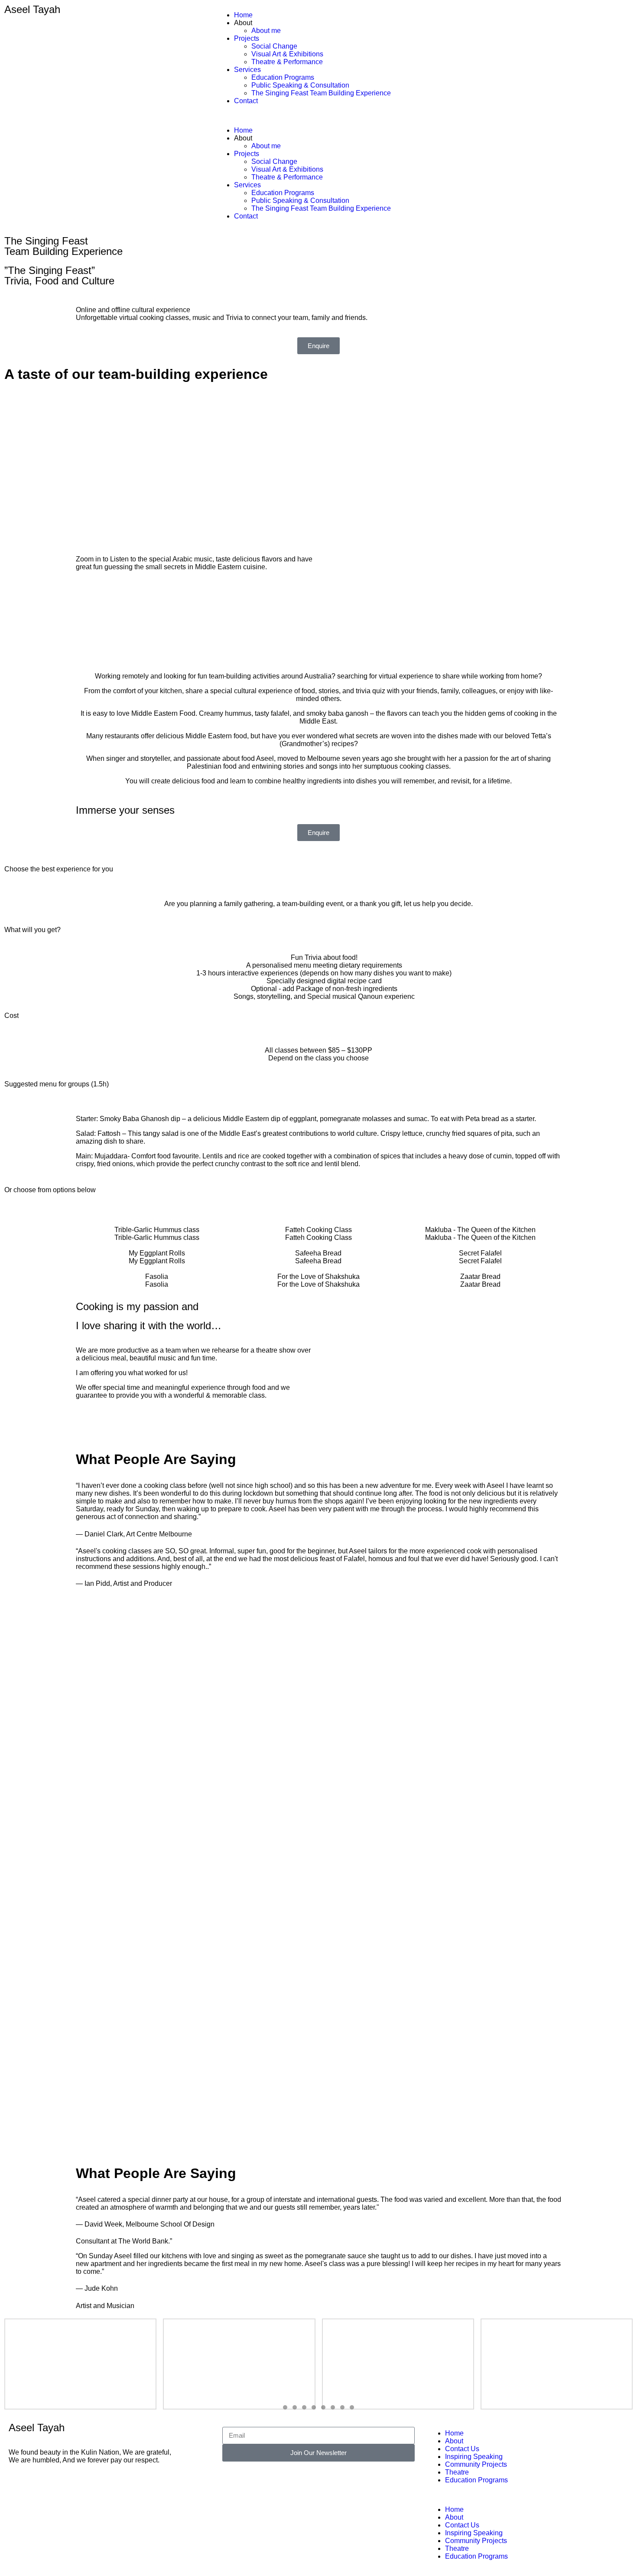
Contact (246, 101)
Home (243, 15)
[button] (318, 116)
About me (266, 31)
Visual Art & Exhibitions (287, 54)
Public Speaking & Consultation (300, 85)
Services (247, 70)
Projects (247, 38)
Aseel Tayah (32, 9)
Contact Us (462, 2449)
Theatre (457, 2472)
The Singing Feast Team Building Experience (321, 93)
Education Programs (283, 77)
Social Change (274, 46)
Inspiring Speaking (474, 2457)
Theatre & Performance (287, 62)
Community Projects (476, 2464)
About (454, 2441)
